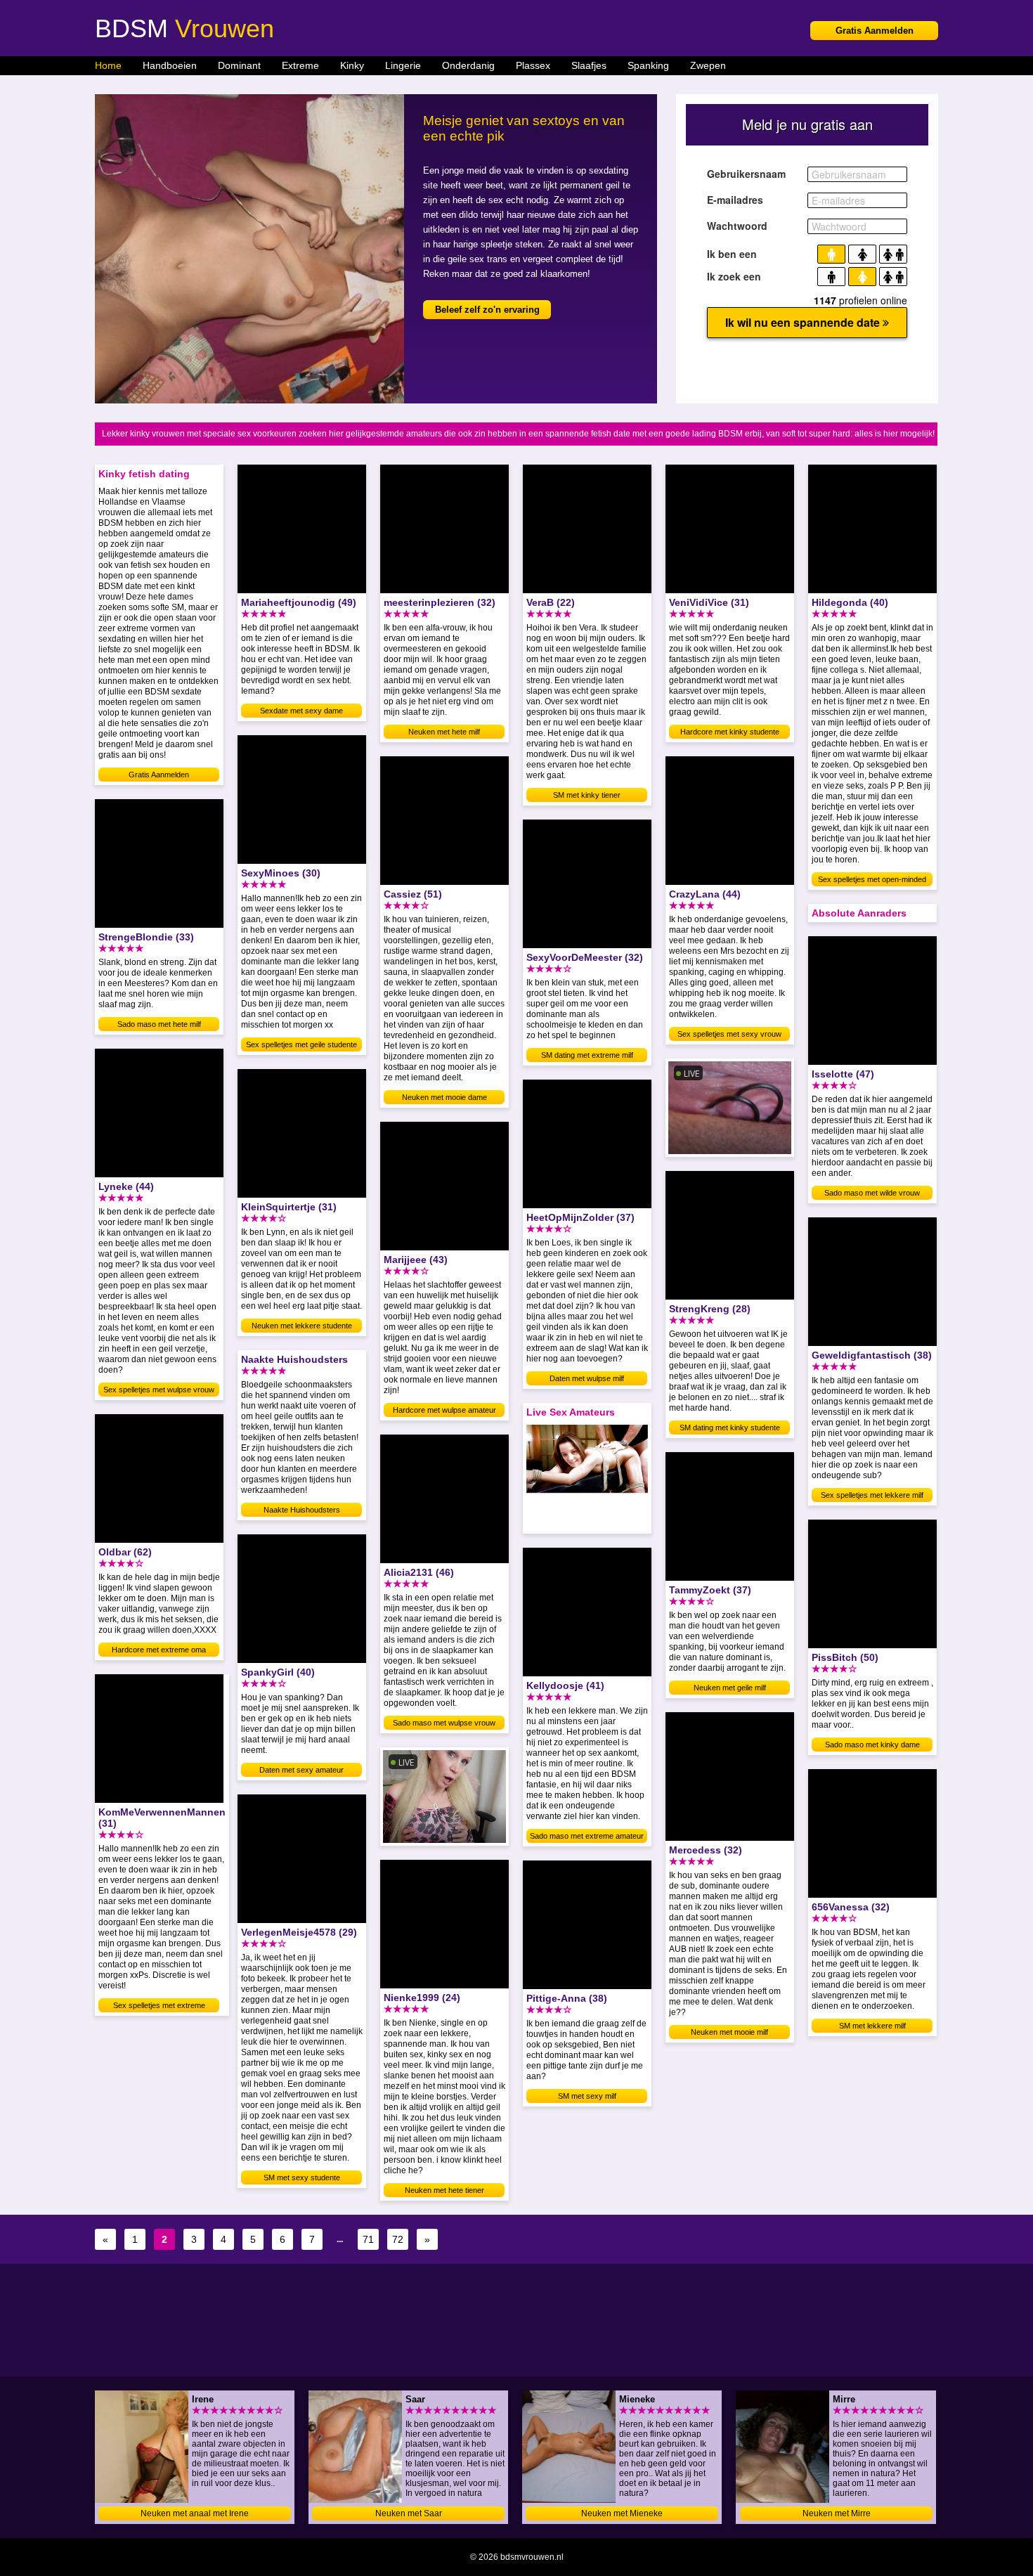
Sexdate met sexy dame (301, 711)
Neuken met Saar (409, 2513)
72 (398, 2239)
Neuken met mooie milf (729, 2032)
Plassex (533, 65)
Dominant (239, 65)
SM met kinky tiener (587, 795)
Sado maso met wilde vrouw (872, 1193)
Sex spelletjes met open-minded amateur (872, 881)
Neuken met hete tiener (444, 2190)
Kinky (352, 65)
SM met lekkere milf (872, 2026)
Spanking (648, 65)
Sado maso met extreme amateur (587, 1836)
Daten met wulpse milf (587, 1378)
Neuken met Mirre (837, 2513)
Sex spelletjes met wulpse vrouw (159, 1390)
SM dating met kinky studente (730, 1428)
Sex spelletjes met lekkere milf (872, 1495)
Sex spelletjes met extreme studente (159, 2007)
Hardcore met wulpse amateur (444, 1410)
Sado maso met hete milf (159, 1024)
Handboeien (170, 65)
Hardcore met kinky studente (730, 732)
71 (368, 2239)
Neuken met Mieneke (622, 2513)
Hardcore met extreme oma (159, 1650)
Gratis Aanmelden (875, 31)
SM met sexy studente (302, 2177)
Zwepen (708, 65)
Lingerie (403, 65)
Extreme (300, 65)
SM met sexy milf (587, 2096)
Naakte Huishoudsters (302, 1510)
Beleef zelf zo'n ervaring (487, 310)
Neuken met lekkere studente (302, 1326)
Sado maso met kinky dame (872, 1745)
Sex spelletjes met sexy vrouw (729, 1034)
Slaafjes (589, 65)
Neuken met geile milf (730, 1688)
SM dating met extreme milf (587, 1055)
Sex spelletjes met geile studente (301, 1044)
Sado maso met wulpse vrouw (444, 1723)
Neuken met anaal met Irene (195, 2513)
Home (108, 65)
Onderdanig (468, 65)
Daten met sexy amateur (301, 1770)
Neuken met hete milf (444, 732)
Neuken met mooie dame (444, 1097)
